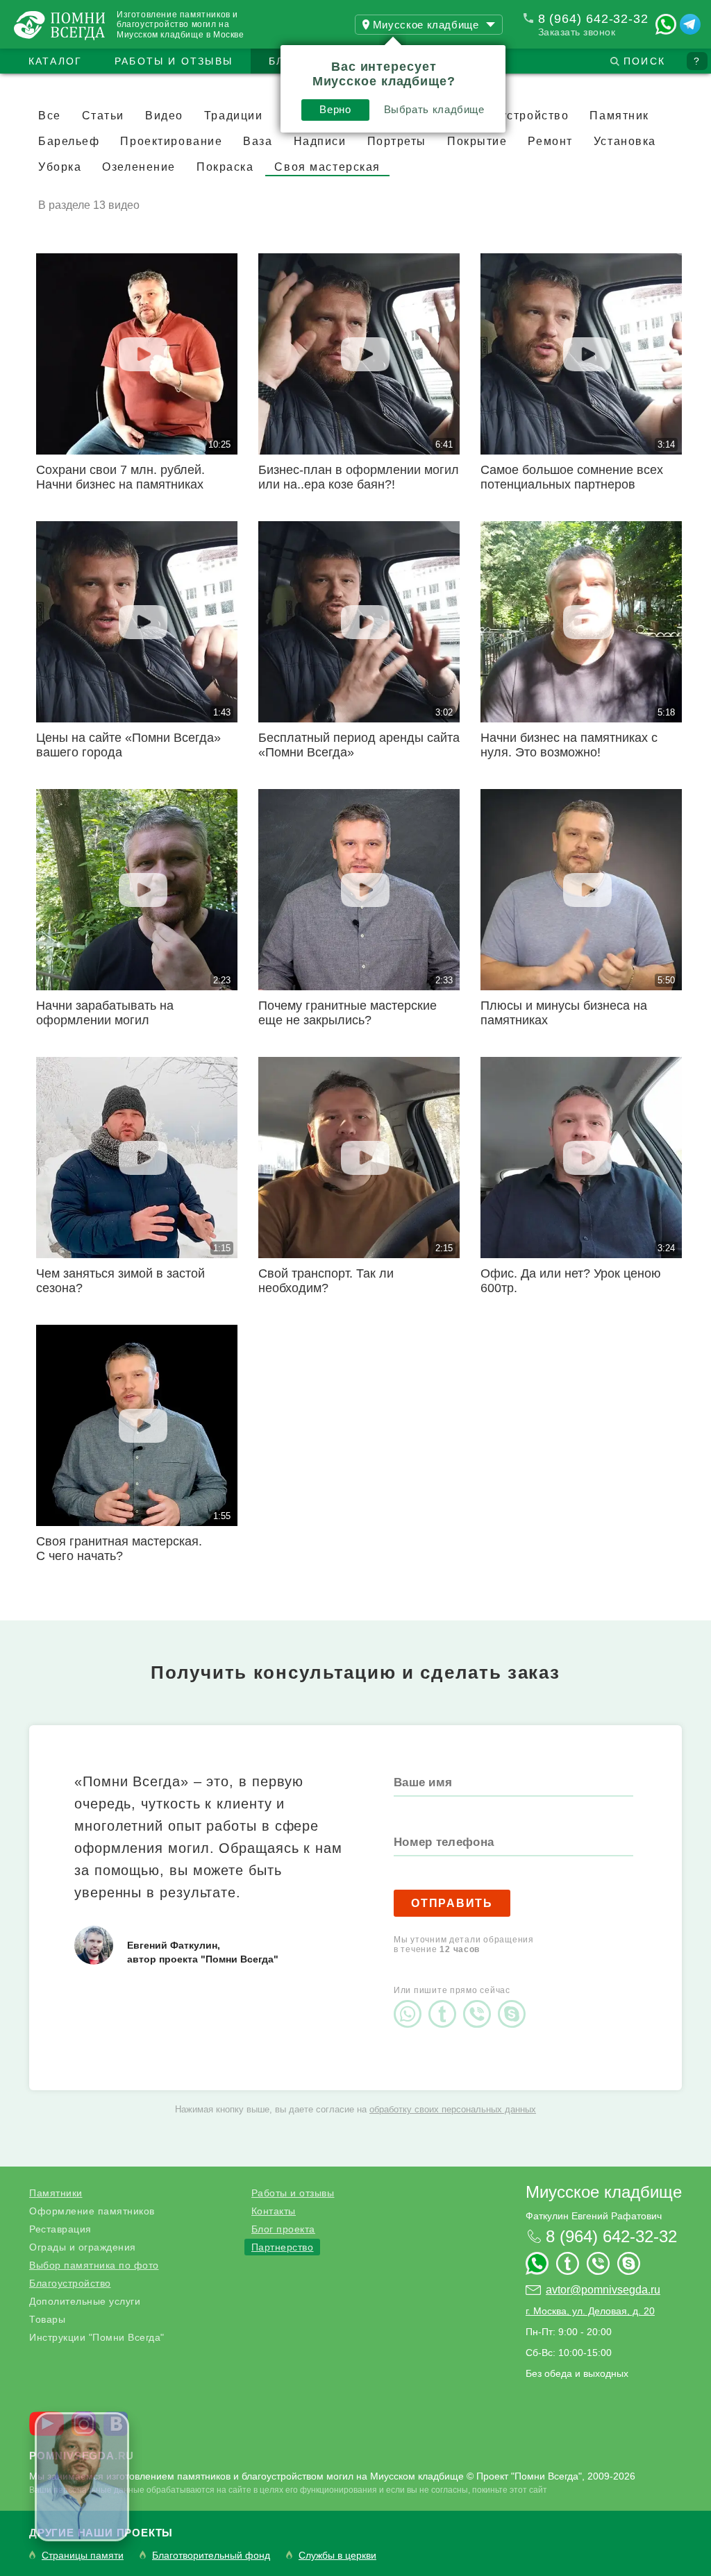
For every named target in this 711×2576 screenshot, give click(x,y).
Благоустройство (70, 2283)
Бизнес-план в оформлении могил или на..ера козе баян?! (359, 477)
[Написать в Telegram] (690, 24)
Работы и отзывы (174, 61)
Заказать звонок (577, 32)
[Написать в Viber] (480, 2002)
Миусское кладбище (604, 2192)
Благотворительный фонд (211, 2556)
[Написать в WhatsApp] (666, 24)
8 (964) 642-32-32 (593, 19)
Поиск (644, 61)
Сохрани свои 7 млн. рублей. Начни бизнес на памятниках (120, 477)
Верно (335, 109)
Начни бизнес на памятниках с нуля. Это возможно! (569, 745)
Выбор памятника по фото (94, 2265)
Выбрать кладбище (434, 109)
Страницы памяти (83, 2556)
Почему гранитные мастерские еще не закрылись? (348, 1013)
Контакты (274, 2211)
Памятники (56, 2193)
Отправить (452, 1903)
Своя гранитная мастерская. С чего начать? (119, 1549)
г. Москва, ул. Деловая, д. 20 (590, 2311)
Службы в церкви (337, 2556)
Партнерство (283, 2247)
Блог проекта (283, 2229)
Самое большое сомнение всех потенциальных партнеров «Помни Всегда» (572, 484)
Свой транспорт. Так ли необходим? (326, 1281)
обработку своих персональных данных (453, 2109)
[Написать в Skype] (515, 2002)
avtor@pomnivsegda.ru (603, 2290)
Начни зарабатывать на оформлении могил (105, 1013)
